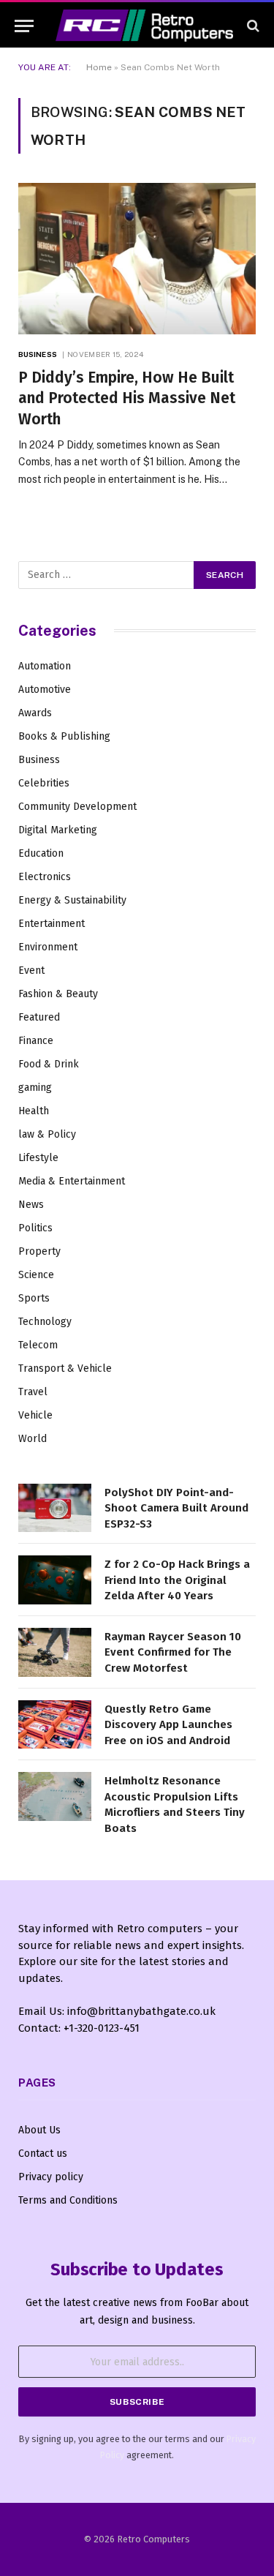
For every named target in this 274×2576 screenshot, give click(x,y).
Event (31, 970)
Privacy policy (51, 2177)
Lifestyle (38, 1158)
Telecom (38, 1345)
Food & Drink (49, 1064)
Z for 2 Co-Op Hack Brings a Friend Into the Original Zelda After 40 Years (177, 1580)
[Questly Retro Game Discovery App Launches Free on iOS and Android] (55, 1725)
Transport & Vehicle (65, 1368)
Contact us (43, 2153)
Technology (45, 1322)
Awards (35, 713)
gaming (35, 1088)
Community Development (77, 807)
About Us (39, 2130)
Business (39, 760)
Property (39, 1251)
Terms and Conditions (68, 2200)
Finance (36, 1041)
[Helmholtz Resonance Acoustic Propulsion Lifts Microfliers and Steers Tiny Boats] (55, 1796)
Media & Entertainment (72, 1181)
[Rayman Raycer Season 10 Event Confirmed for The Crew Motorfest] (55, 1652)
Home (99, 67)
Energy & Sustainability (72, 900)
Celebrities (44, 783)
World (33, 1439)
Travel (33, 1392)
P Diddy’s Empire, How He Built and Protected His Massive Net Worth (127, 398)
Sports (34, 1298)
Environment (48, 947)
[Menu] (24, 26)
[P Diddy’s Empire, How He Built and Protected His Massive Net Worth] (137, 258)
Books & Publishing (64, 736)
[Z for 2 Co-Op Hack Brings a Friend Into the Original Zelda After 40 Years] (55, 1580)
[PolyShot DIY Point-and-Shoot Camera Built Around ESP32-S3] (55, 1508)
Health (34, 1111)
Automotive (45, 690)
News (31, 1205)
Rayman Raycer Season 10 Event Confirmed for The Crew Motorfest (173, 1652)
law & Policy (47, 1134)
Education (41, 853)
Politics (35, 1228)
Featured (39, 1017)
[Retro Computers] (144, 26)
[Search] (252, 26)
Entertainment (52, 924)
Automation (45, 666)
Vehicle (35, 1415)
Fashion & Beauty (58, 994)
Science (36, 1275)
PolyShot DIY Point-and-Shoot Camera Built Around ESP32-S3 (176, 1508)
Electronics (45, 877)
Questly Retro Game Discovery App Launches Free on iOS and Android (168, 1725)
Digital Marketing (58, 830)
